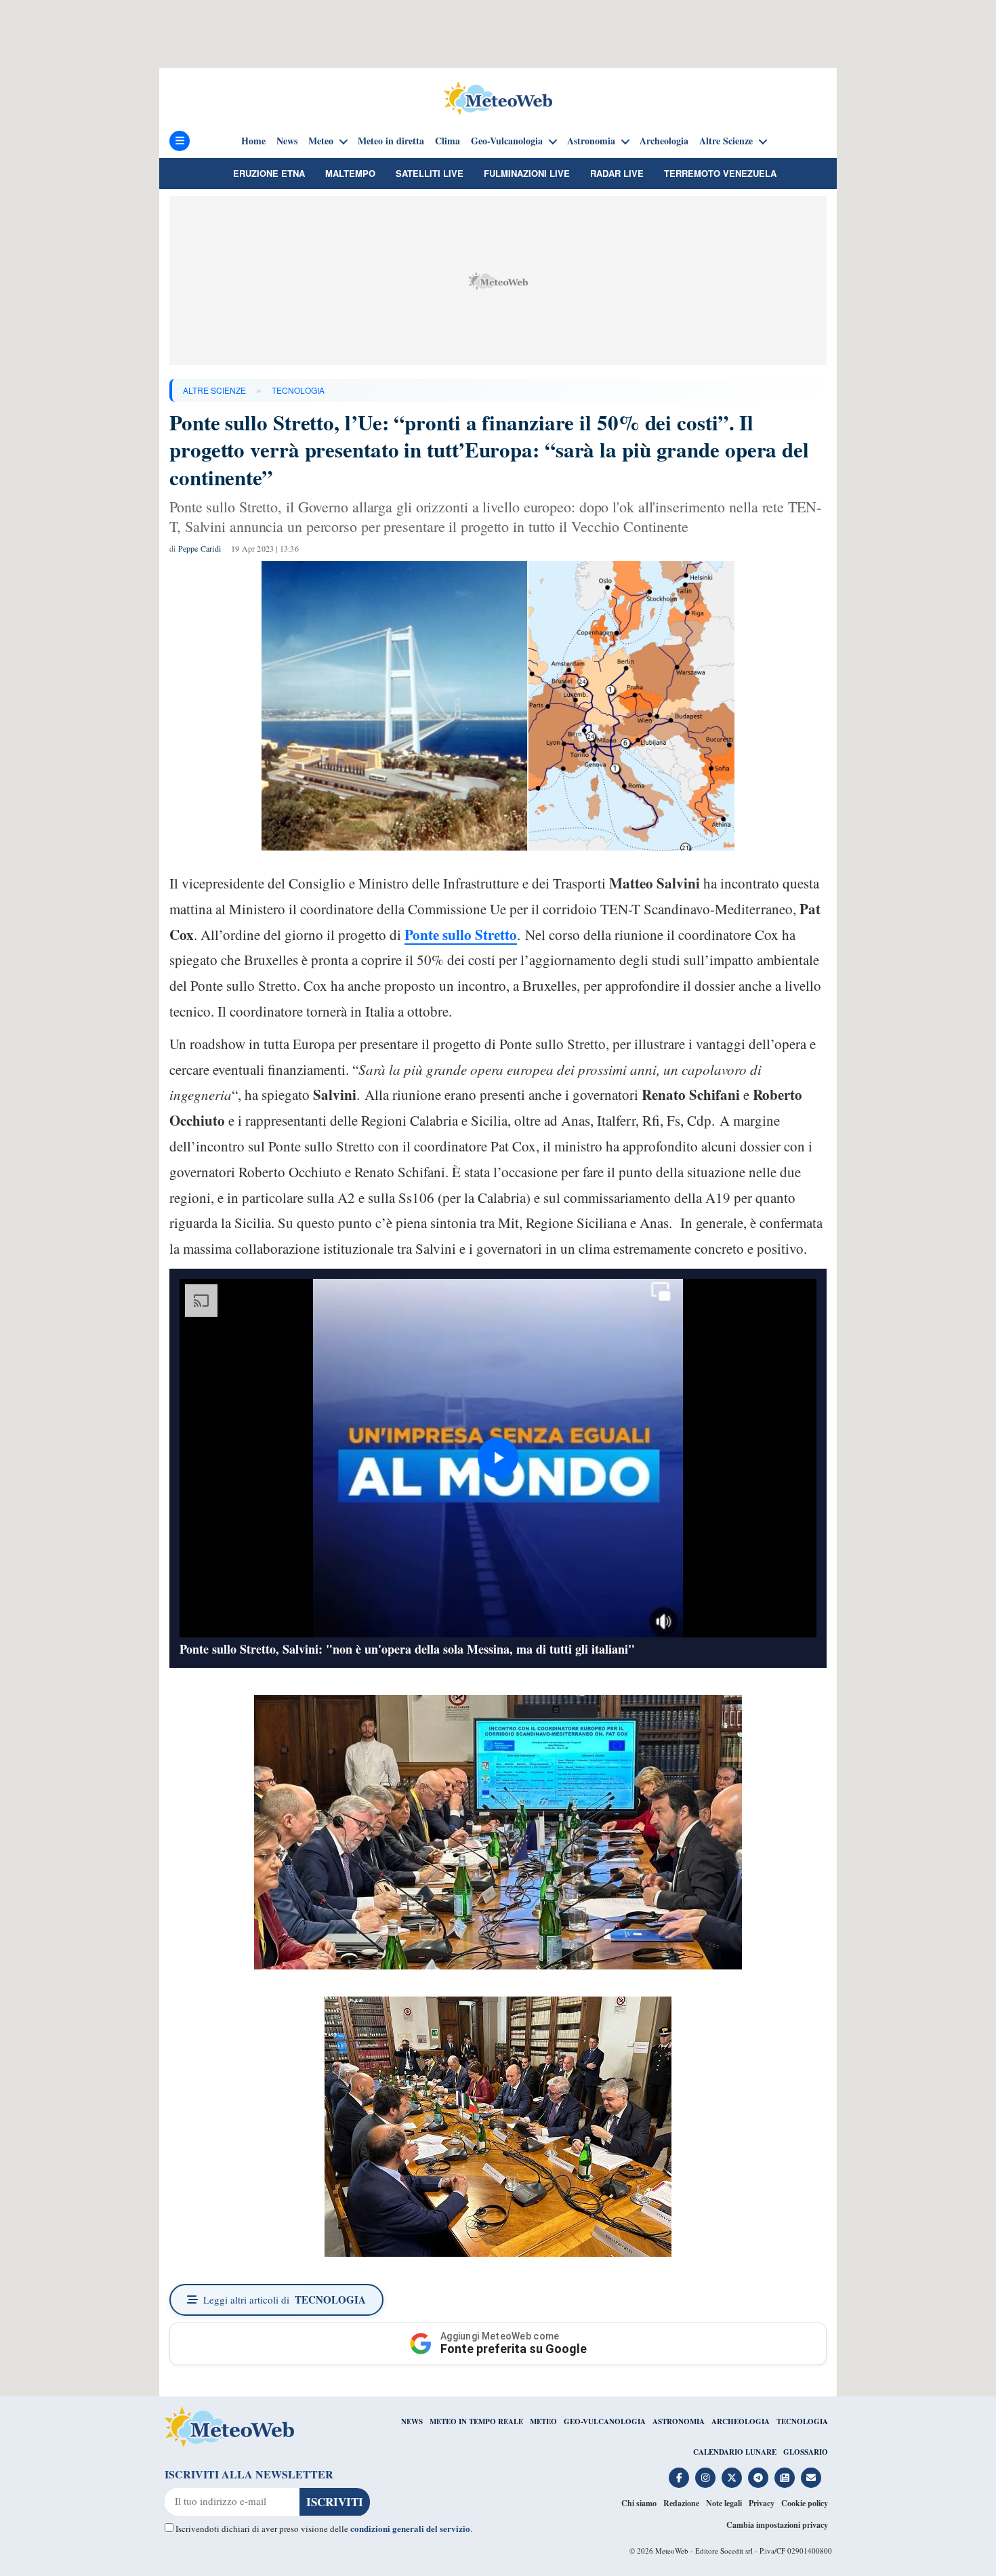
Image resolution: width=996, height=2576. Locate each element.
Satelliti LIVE (430, 173)
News (287, 141)
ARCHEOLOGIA (741, 2421)
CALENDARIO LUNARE (735, 2452)
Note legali (724, 2503)
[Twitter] (732, 2478)
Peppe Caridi (200, 548)
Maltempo (350, 173)
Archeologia (664, 141)
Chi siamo (639, 2503)
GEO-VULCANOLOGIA (605, 2421)
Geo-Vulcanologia (507, 141)
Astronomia (591, 141)
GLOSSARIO (806, 2452)
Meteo (321, 141)
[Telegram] (758, 2478)
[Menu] (180, 141)
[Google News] (785, 2478)
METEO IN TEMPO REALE (476, 2421)
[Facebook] (679, 2478)
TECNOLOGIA (298, 390)
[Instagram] (705, 2478)
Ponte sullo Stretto (461, 935)
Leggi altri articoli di (285, 2299)
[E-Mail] (811, 2478)
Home (253, 141)
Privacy (762, 2503)
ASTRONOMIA (679, 2421)
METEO (543, 2421)
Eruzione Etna (269, 173)
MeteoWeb (672, 2551)
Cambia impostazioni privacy (777, 2525)
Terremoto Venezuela (720, 173)
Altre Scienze (726, 141)
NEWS (412, 2421)
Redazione (681, 2503)
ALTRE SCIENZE (214, 390)
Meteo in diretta (391, 141)
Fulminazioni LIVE (527, 173)
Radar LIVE (617, 173)
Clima (448, 141)
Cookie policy (805, 2503)
